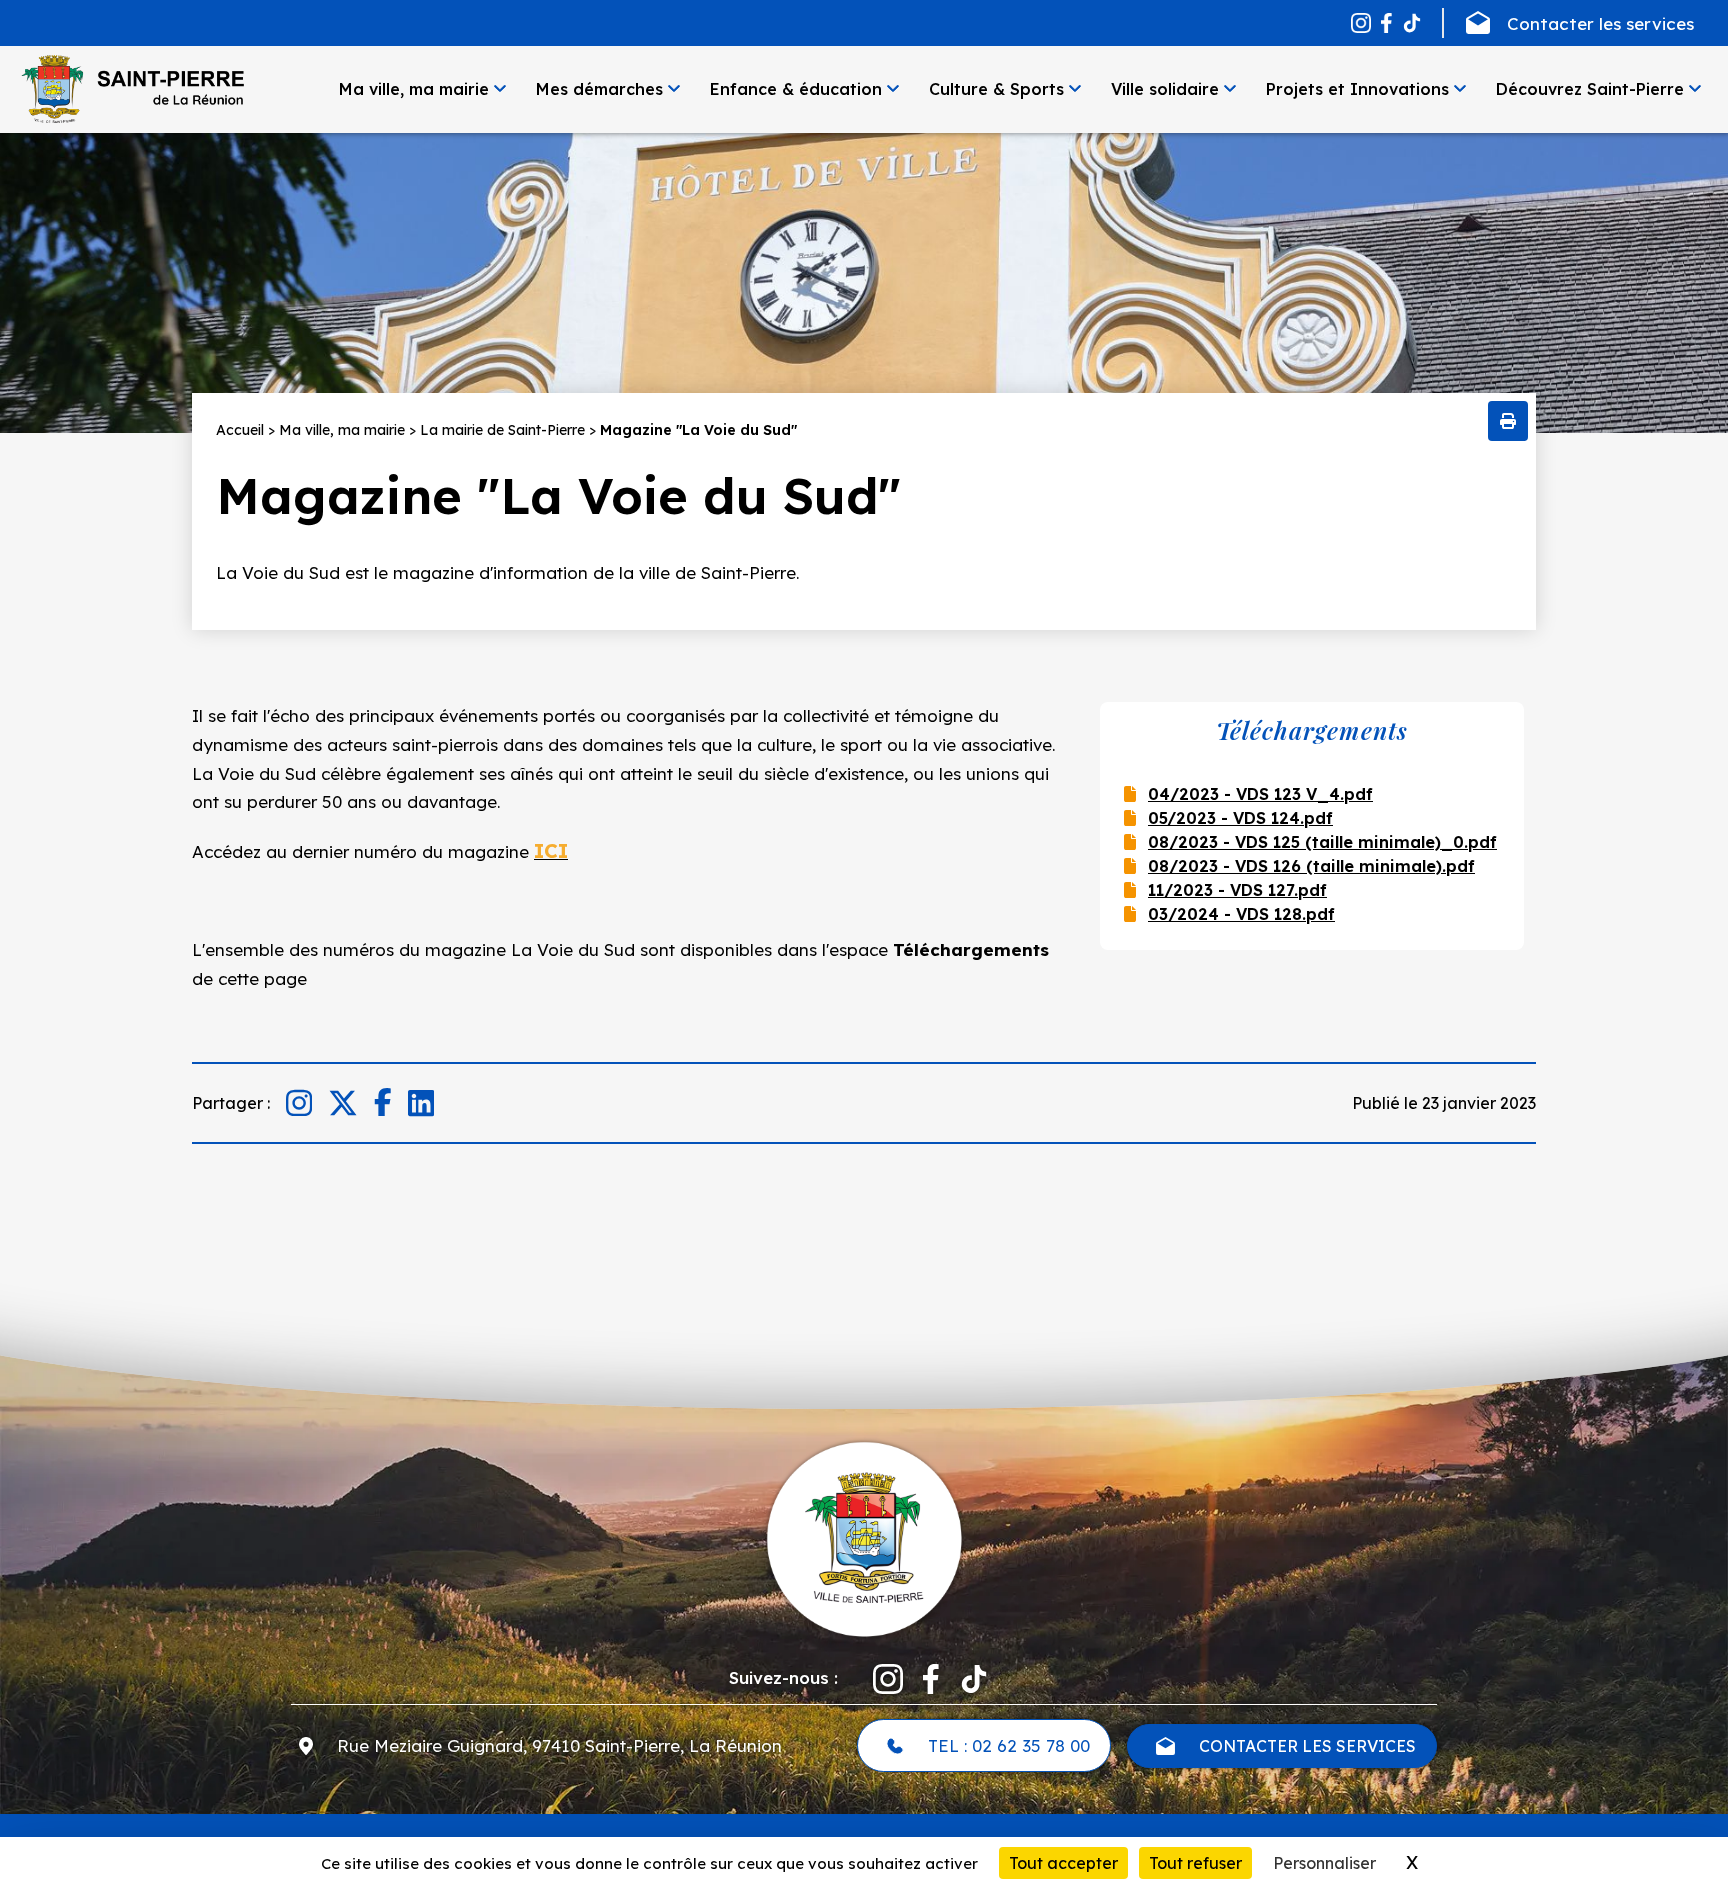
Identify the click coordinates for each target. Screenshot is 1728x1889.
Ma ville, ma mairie (414, 89)
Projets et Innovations (1357, 89)
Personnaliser (1324, 1863)
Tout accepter (1063, 1863)
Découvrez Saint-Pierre (1590, 89)
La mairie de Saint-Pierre (502, 430)
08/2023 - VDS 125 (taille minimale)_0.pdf (1322, 842)
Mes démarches (599, 89)
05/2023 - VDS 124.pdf (1240, 818)
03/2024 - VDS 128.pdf (1241, 914)
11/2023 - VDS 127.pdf (1237, 890)
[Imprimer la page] (1508, 421)
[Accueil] (132, 89)
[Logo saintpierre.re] (864, 1537)
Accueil (240, 430)
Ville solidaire (1165, 89)
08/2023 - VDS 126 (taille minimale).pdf (1311, 866)
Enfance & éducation (796, 89)
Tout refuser (1195, 1863)
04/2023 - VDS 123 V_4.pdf (1260, 794)
